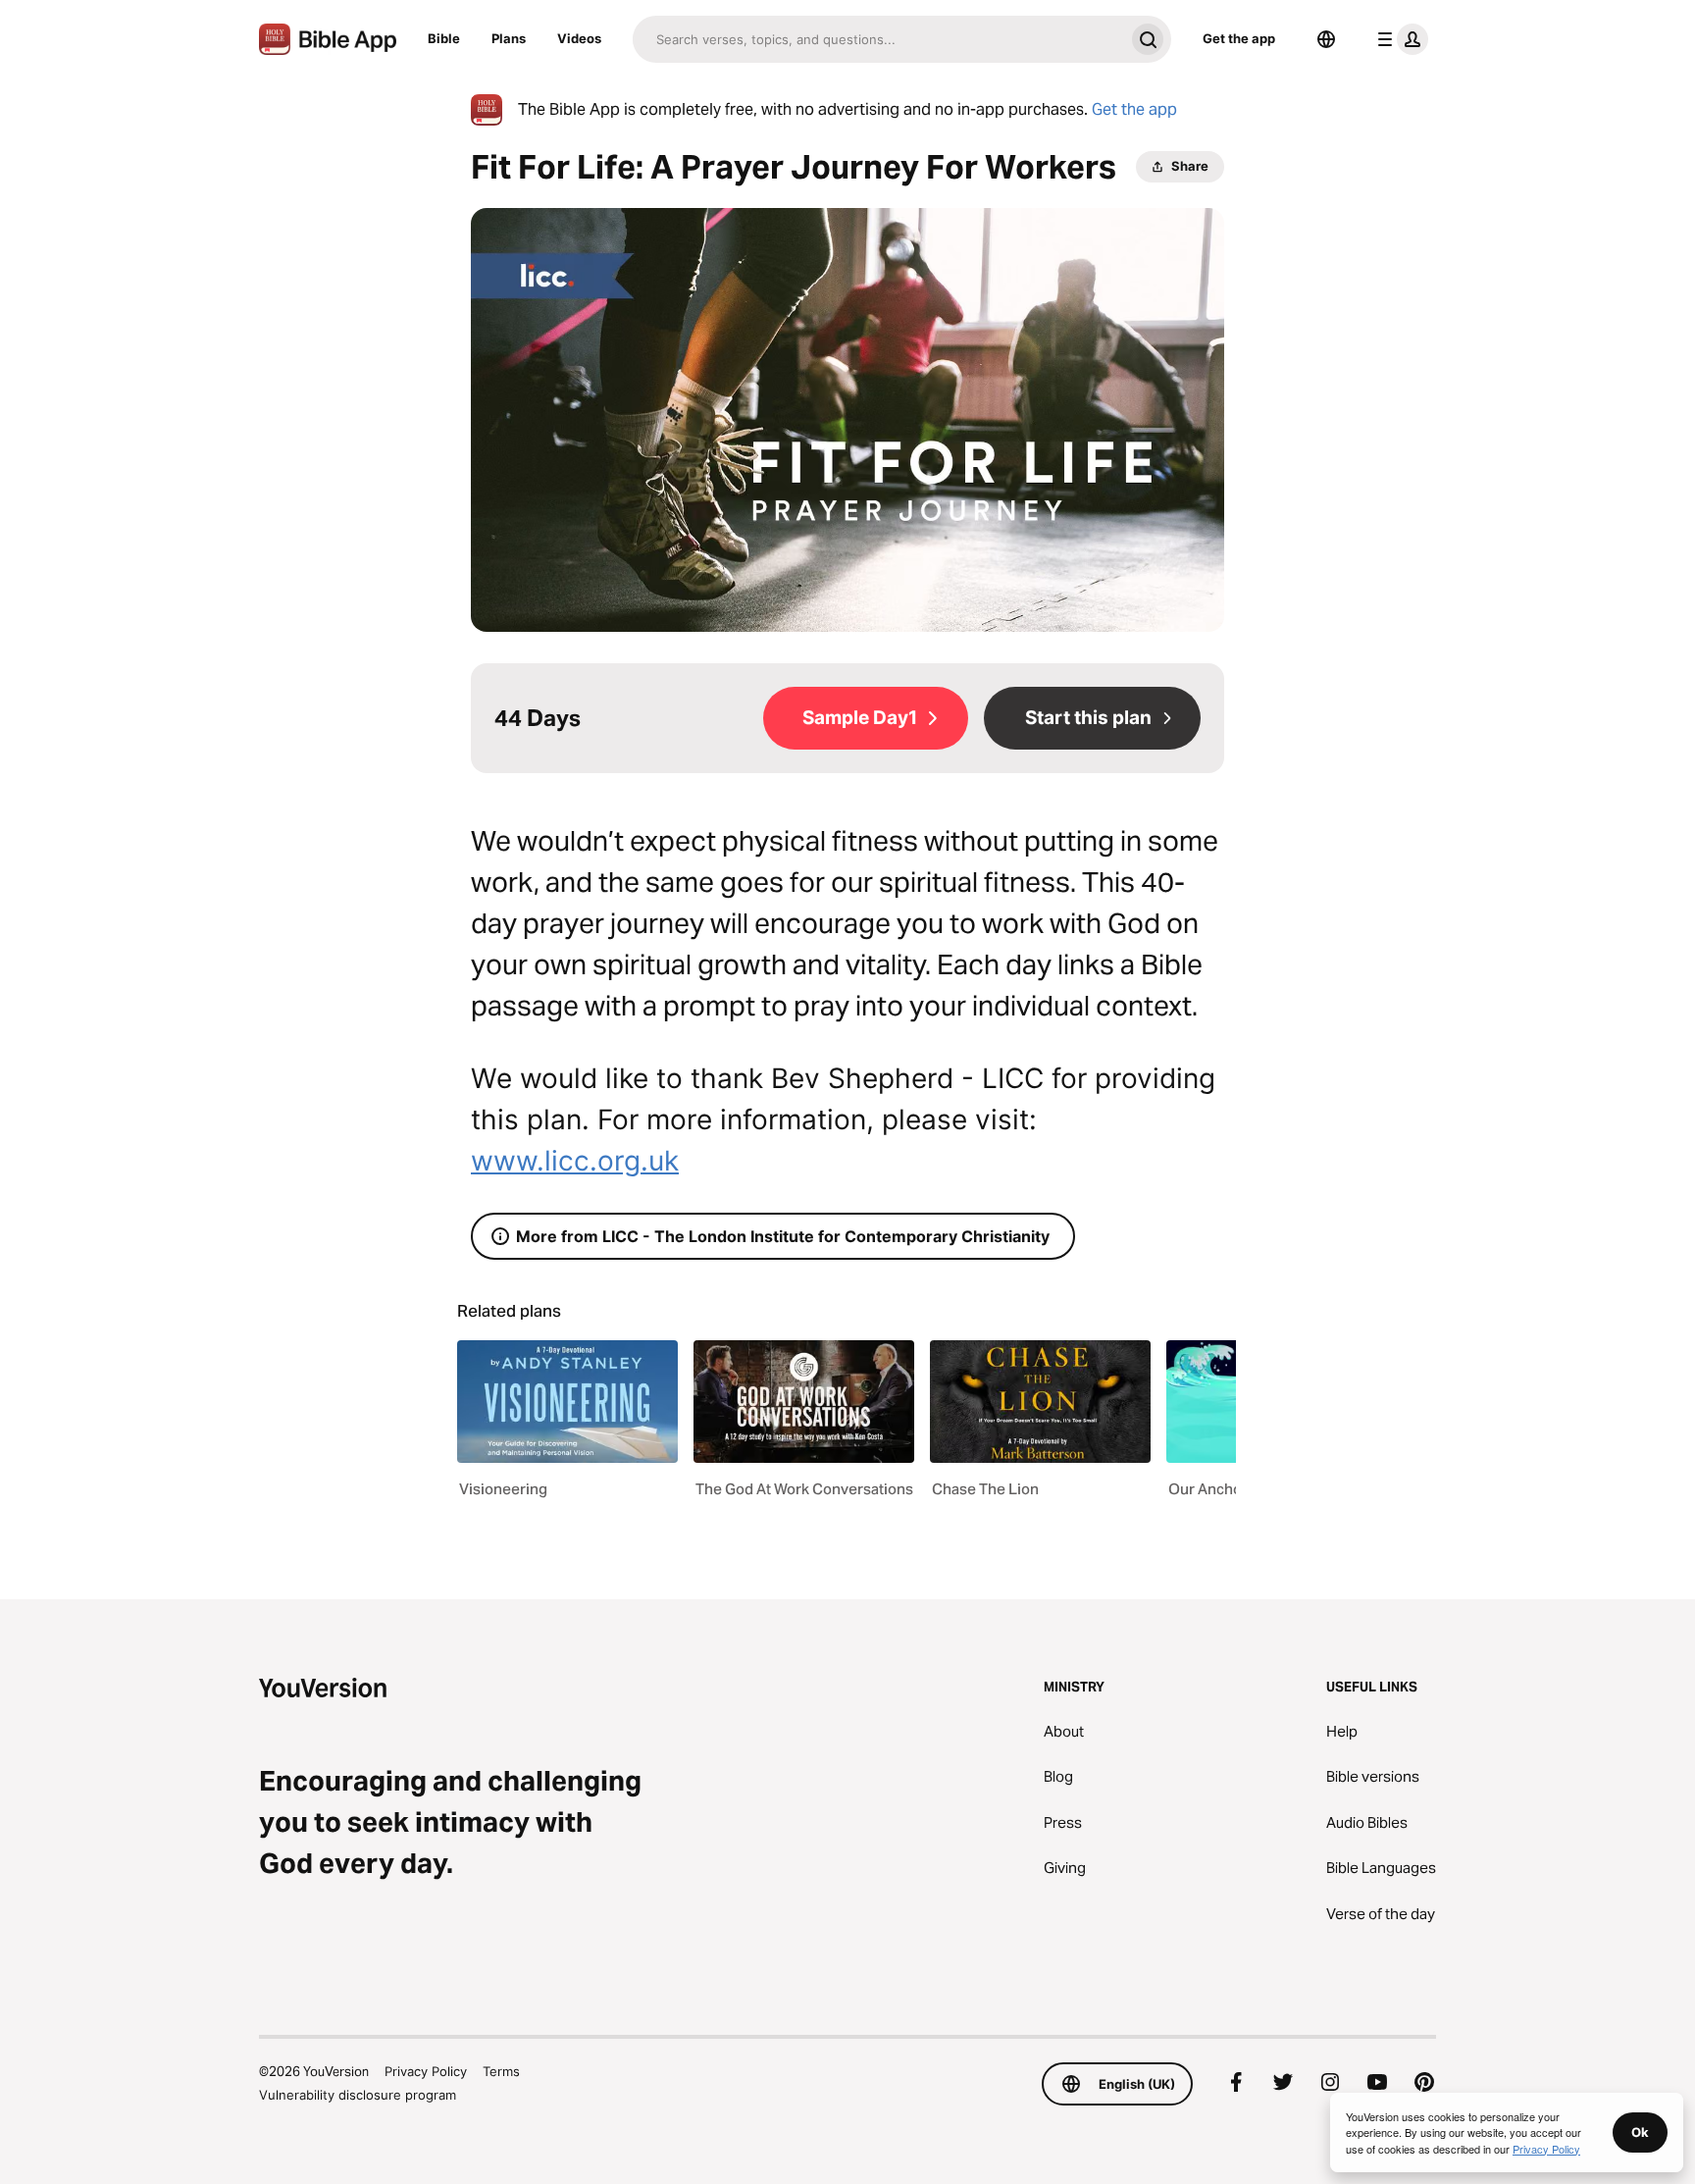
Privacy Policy (426, 2071)
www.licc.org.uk (575, 1161)
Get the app (1239, 38)
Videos (579, 38)
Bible (444, 38)
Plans (509, 38)
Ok (1640, 2132)
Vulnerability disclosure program (358, 2095)
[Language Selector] (1326, 39)
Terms (501, 2071)
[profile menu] (1399, 39)
